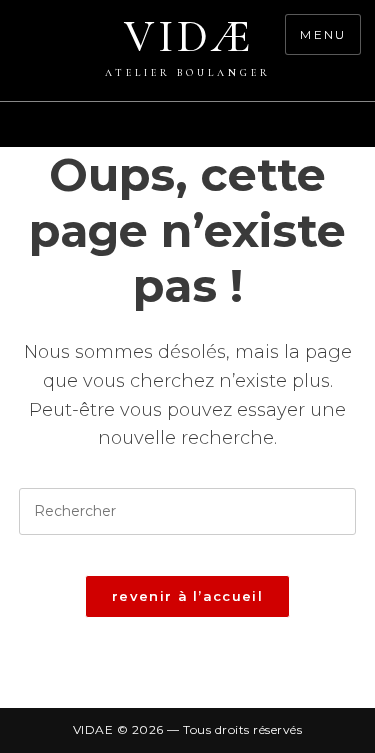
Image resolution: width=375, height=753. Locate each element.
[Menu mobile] (365, 135)
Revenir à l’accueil (187, 596)
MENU (323, 34)
